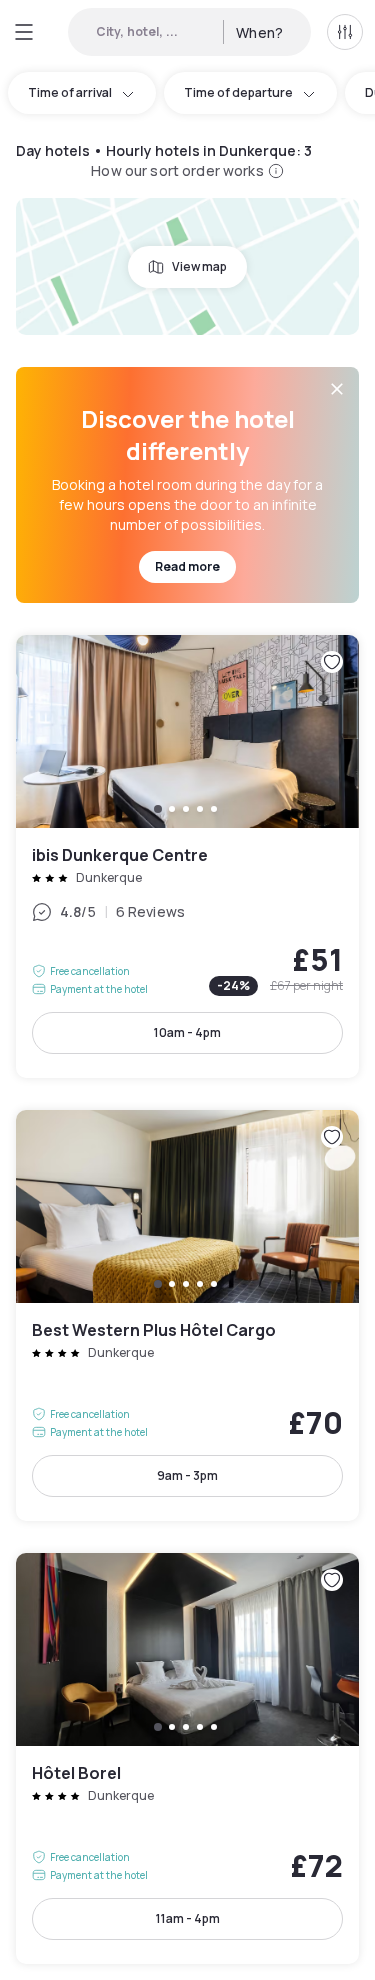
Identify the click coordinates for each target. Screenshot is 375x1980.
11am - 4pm (188, 1918)
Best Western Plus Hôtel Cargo (187, 1315)
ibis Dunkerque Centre (187, 856)
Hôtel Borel (187, 1758)
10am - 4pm (187, 1032)
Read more (187, 566)
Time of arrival (70, 92)
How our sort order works (177, 170)
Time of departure (238, 92)
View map (199, 266)
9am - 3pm (187, 1475)
